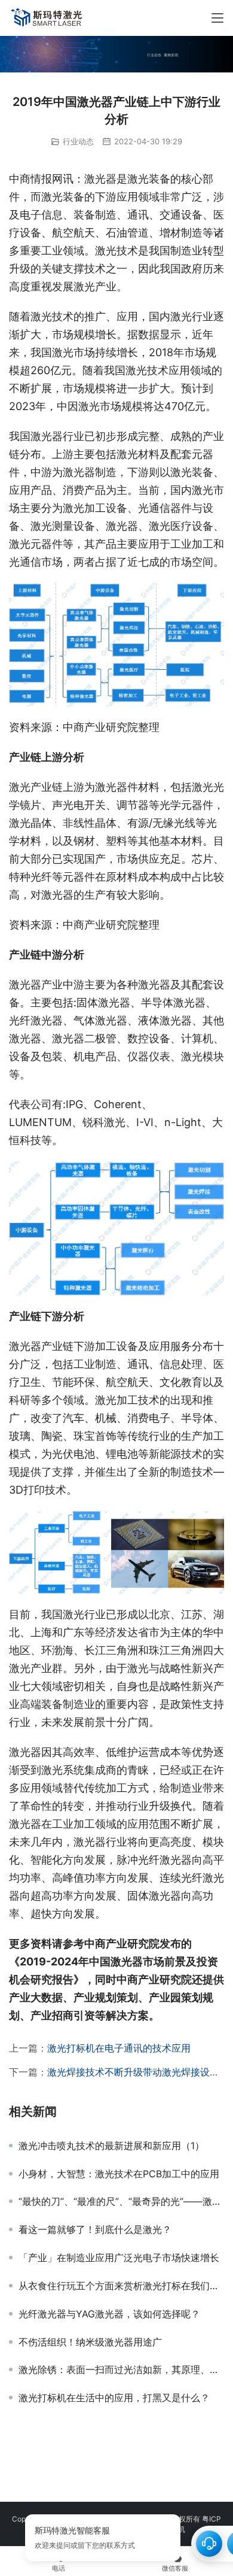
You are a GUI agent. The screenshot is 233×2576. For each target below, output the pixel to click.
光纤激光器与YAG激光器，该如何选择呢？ (109, 2314)
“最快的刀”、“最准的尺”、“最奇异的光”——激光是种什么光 (121, 2201)
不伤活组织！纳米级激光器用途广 (90, 2342)
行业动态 (78, 141)
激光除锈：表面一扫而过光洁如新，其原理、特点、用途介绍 (121, 2369)
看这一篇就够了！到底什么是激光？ (95, 2229)
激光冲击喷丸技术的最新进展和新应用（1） (111, 2146)
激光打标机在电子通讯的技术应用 (119, 2048)
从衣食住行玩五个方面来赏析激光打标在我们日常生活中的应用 (121, 2286)
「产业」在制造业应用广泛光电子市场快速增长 (119, 2258)
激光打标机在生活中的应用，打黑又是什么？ (114, 2398)
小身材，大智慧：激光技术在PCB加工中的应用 (119, 2174)
